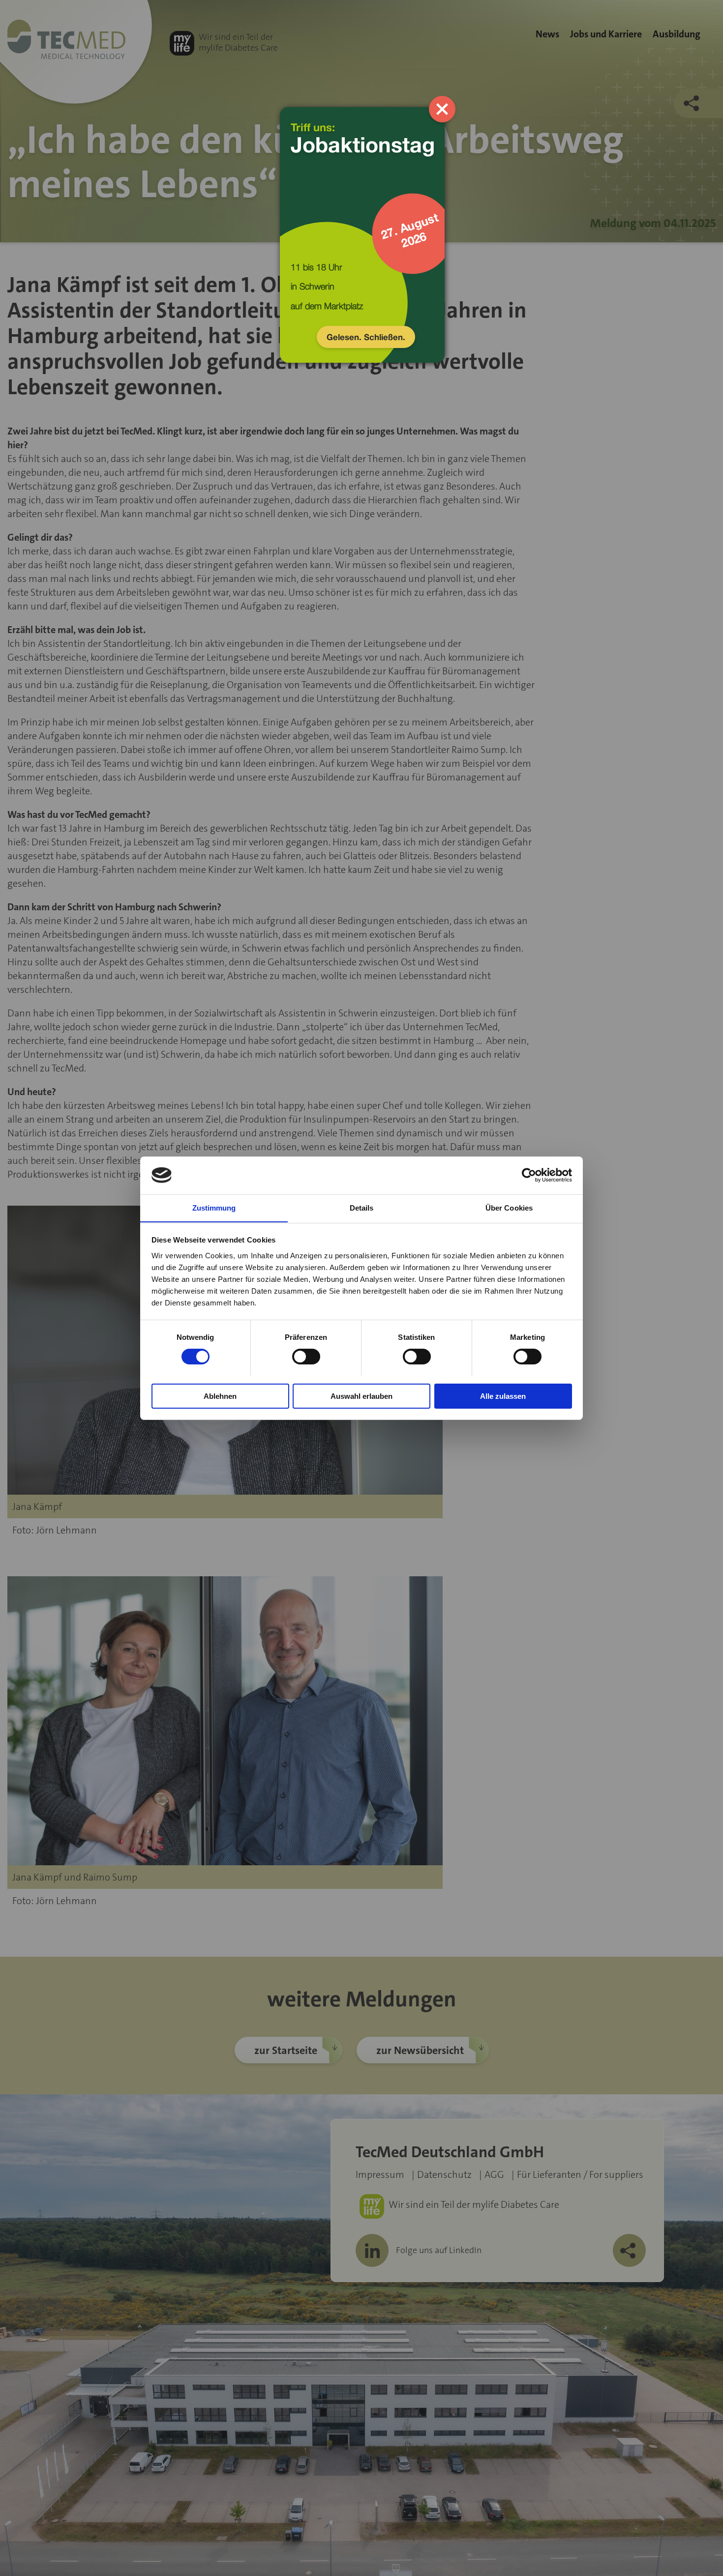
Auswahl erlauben (361, 1396)
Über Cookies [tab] (509, 1207)
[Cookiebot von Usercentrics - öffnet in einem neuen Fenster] (529, 1175)
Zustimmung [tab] (214, 1207)
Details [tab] (362, 1207)
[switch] (306, 1357)
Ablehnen (220, 1396)
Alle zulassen (503, 1396)
